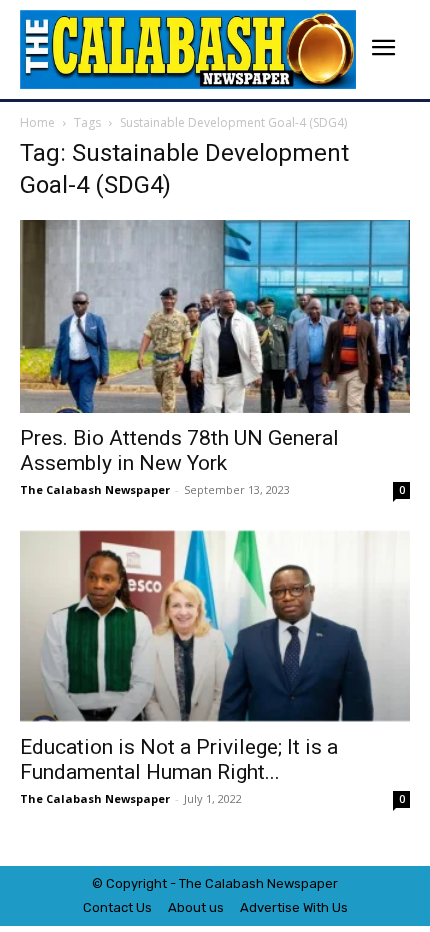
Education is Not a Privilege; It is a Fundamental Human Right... (179, 759)
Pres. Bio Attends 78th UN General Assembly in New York (179, 450)
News (284, 883)
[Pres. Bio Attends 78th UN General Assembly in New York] (215, 316)
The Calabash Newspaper (95, 489)
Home (37, 122)
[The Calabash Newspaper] (188, 49)
